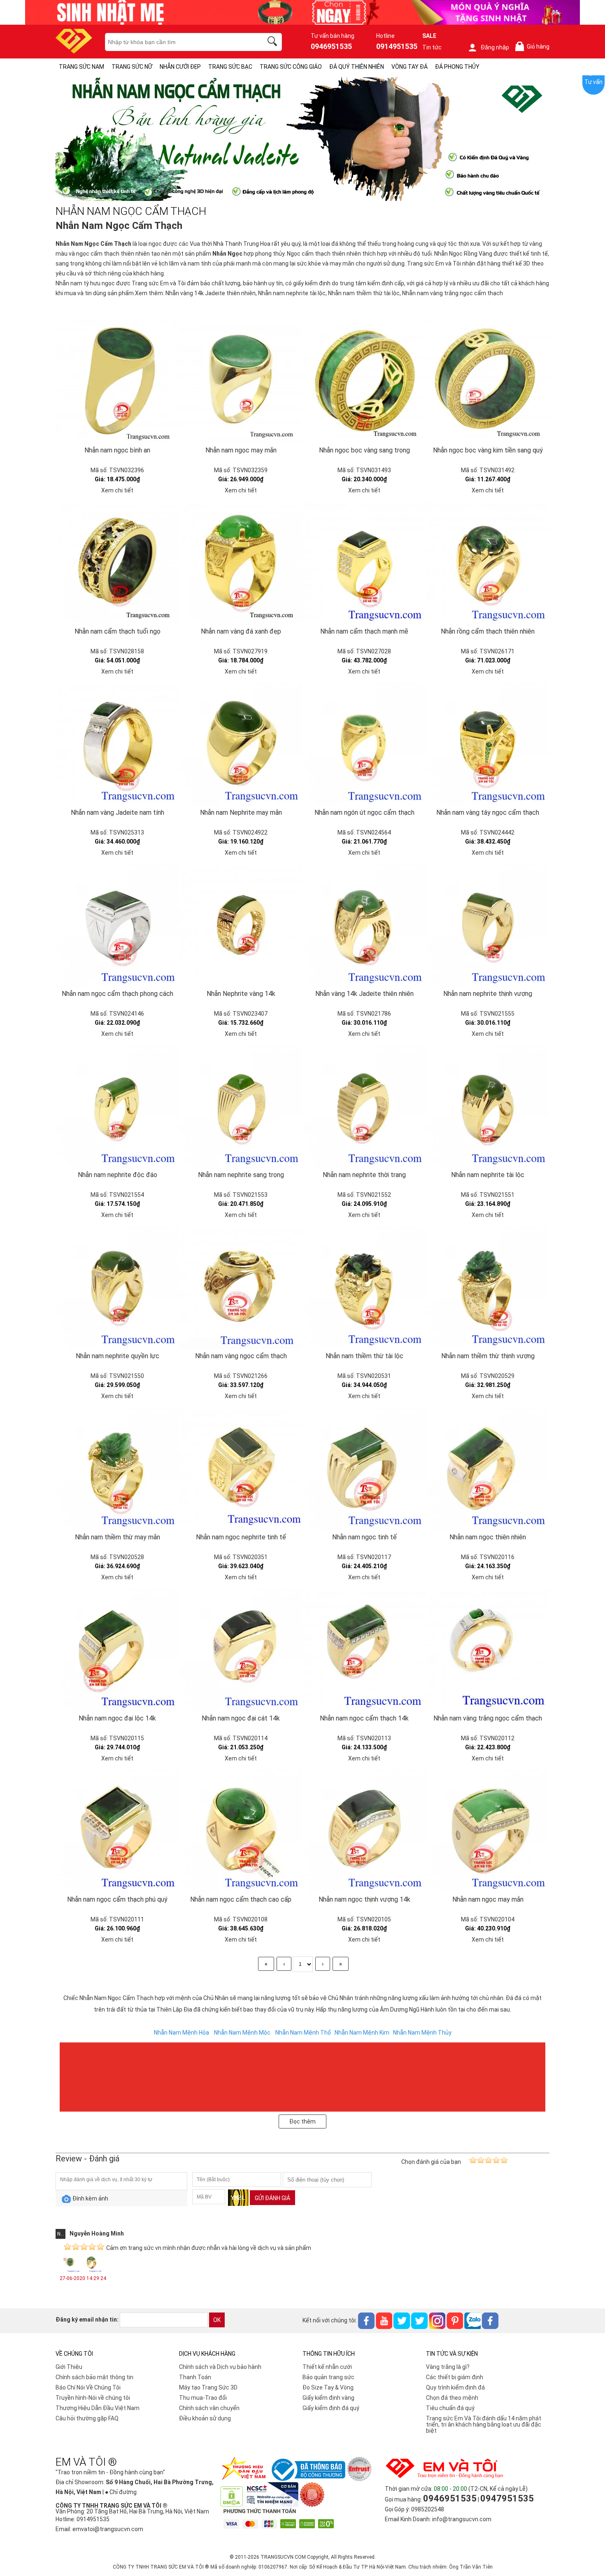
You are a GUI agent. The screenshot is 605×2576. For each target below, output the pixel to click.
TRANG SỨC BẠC (230, 67)
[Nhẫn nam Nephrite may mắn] (241, 744)
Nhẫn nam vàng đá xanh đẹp (241, 631)
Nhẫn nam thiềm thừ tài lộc (364, 293)
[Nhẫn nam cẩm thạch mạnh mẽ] (364, 563)
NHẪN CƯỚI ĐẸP (180, 67)
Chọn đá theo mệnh (452, 2398)
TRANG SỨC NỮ (132, 67)
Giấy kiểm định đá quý (331, 2408)
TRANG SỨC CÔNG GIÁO (291, 67)
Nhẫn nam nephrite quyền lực (118, 1356)
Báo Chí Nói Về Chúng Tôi (88, 2387)
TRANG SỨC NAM (81, 67)
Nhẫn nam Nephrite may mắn (241, 812)
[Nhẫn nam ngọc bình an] (117, 382)
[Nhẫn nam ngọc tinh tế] (364, 1469)
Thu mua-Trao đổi (203, 2398)
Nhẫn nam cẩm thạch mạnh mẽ (364, 631)
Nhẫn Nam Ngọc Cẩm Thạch (93, 244)
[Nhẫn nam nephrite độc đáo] (117, 1106)
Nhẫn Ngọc (227, 254)
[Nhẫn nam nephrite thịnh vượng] (488, 925)
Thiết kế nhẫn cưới (327, 2367)
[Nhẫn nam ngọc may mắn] (241, 382)
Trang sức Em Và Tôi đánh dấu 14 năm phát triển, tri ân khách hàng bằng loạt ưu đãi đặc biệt (484, 2424)
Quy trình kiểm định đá (455, 2387)
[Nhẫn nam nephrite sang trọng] (241, 1106)
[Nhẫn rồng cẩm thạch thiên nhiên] (488, 563)
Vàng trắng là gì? (448, 2367)
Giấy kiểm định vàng (328, 2398)
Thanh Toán (195, 2377)
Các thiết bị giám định (455, 2377)
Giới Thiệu (69, 2367)
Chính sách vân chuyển (209, 2408)
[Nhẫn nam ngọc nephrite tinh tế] (241, 1469)
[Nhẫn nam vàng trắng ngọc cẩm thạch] (488, 1650)
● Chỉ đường (121, 2492)
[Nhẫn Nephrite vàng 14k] (241, 925)
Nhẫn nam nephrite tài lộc (292, 293)
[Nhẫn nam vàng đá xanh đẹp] (241, 563)
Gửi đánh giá (272, 2198)
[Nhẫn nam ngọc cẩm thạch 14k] (364, 1650)
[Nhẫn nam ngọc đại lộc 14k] (117, 1650)
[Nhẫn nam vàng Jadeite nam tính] (117, 744)
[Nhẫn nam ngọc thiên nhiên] (488, 1469)
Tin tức (432, 47)
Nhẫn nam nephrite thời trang (364, 1175)
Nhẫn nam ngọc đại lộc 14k (117, 1718)
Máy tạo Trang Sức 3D (208, 2387)
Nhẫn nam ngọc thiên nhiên (488, 1537)
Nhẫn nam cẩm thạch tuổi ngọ (118, 631)
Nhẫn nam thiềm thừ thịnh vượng (488, 1356)
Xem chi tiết (117, 490)
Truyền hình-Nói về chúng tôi (93, 2398)
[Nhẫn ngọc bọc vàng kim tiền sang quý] (488, 382)
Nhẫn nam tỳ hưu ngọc (85, 283)
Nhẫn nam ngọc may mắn (241, 450)
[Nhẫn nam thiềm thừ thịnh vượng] (488, 1287)
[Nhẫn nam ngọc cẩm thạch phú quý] (117, 1831)
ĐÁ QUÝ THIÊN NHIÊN (357, 67)
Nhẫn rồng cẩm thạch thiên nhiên (488, 631)
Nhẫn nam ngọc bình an (117, 450)
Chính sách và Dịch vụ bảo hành (220, 2367)
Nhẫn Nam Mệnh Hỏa (181, 2033)
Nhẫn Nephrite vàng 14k (241, 994)
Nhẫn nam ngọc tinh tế (364, 1537)
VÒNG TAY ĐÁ (410, 67)
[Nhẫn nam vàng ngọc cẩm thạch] (241, 1287)
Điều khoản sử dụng (205, 2418)
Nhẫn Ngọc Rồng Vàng (463, 254)
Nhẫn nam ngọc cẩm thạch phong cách (118, 994)
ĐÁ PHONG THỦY (457, 67)
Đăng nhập (495, 47)
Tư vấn (593, 82)
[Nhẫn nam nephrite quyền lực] (117, 1287)
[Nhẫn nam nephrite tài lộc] (488, 1106)
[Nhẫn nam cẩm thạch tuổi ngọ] (117, 563)
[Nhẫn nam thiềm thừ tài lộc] (364, 1287)
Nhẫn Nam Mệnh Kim (362, 2033)
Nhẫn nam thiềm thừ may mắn (118, 1537)
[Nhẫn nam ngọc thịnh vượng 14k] (364, 1831)
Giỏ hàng (534, 47)
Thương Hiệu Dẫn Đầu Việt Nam (98, 2408)
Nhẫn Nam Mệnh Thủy (422, 2033)
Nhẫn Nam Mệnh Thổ (303, 2033)
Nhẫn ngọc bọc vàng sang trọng (364, 450)
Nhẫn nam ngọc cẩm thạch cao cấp (241, 1899)
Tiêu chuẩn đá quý (450, 2408)
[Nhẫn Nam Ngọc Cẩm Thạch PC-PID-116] (302, 199)
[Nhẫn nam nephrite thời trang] (364, 1106)
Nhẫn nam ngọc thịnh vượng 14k (364, 1899)
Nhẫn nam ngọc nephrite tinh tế (241, 1537)
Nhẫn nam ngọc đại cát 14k (241, 1718)
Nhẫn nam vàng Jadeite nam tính (118, 812)
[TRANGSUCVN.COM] (74, 51)
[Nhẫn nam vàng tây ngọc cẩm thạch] (488, 744)
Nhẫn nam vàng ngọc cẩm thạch (241, 1356)
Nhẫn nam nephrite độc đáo (118, 1175)
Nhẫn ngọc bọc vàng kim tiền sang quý (488, 450)
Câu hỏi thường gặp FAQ (87, 2418)
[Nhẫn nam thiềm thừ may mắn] (117, 1469)
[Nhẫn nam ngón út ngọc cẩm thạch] (364, 744)
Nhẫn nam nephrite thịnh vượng (488, 994)
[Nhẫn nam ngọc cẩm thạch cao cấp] (241, 1831)
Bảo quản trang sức (328, 2377)
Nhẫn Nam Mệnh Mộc (242, 2033)
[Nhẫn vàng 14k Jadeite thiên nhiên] (364, 925)
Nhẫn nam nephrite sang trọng (241, 1175)
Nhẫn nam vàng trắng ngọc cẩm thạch (453, 293)
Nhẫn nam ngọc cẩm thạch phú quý (117, 1899)
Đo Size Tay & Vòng (328, 2387)
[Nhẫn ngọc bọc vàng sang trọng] (364, 382)
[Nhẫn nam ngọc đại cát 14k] (241, 1650)
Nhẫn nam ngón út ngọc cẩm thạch (364, 812)
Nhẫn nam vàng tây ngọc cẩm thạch (488, 812)
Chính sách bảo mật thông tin (94, 2377)
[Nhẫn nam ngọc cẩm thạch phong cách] (117, 925)
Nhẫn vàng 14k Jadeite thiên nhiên (211, 293)
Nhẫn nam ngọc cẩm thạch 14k (364, 1718)
